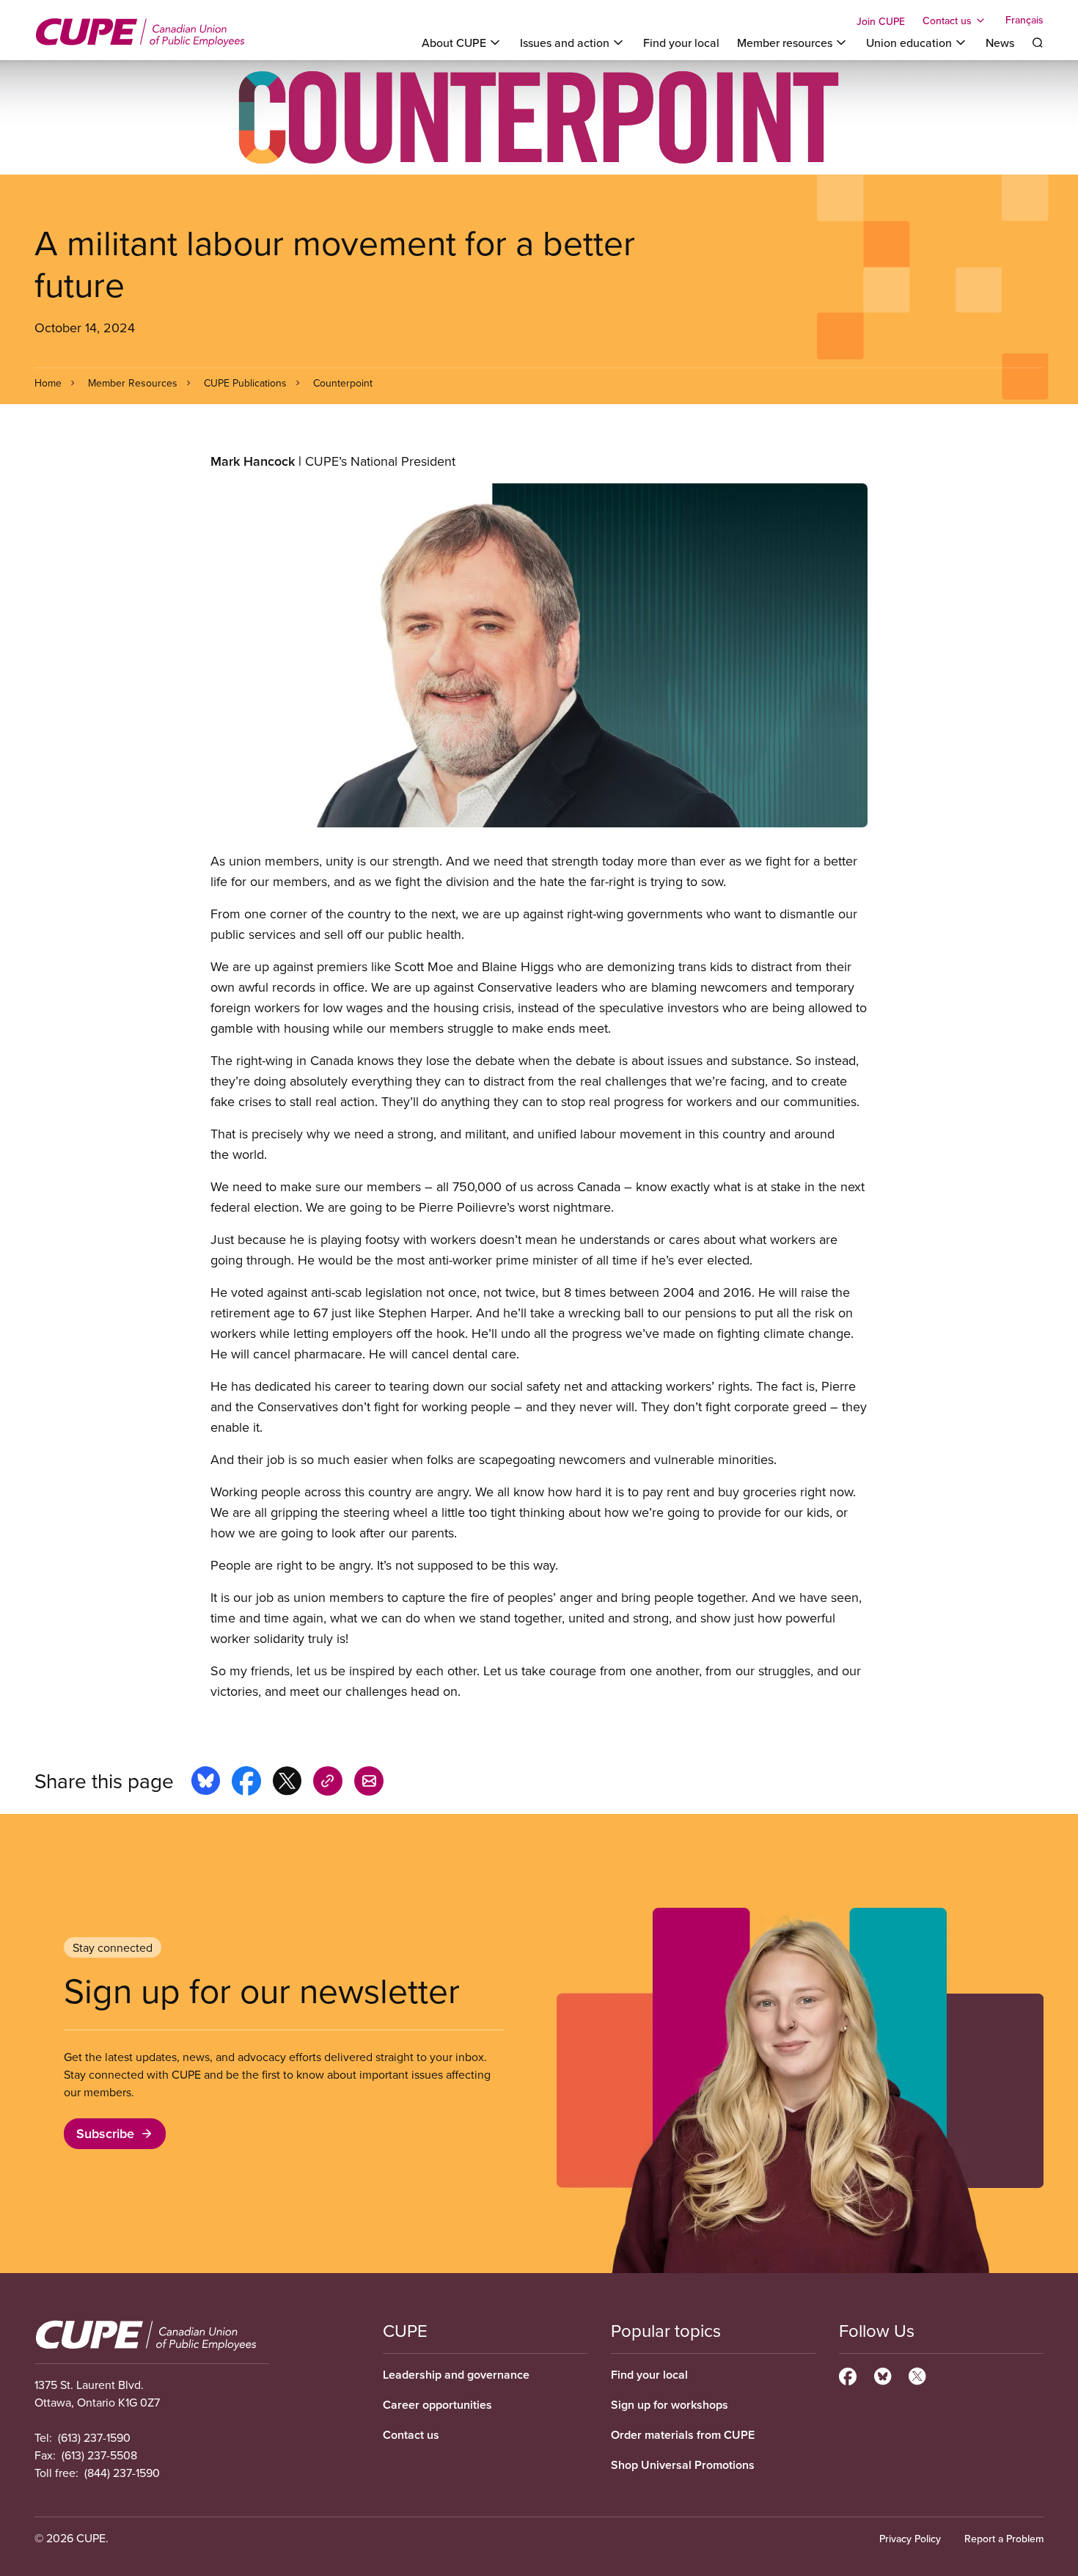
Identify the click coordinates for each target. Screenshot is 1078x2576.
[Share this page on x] (287, 1783)
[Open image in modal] (539, 655)
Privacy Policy (910, 2539)
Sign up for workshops (670, 2405)
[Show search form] (1038, 43)
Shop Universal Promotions (683, 2465)
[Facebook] (848, 2374)
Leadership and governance (456, 2375)
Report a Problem (1004, 2539)
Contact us (411, 2435)
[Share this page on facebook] (246, 1783)
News (1000, 43)
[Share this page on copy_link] (328, 1783)
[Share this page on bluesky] (206, 1783)
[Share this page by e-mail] (369, 1783)
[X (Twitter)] (917, 2374)
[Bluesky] (883, 2374)
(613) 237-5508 (99, 2455)
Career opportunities (437, 2405)
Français (1024, 21)
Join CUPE (881, 21)
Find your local (681, 43)
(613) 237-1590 (94, 2437)
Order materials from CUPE (683, 2435)
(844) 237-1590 (122, 2473)
